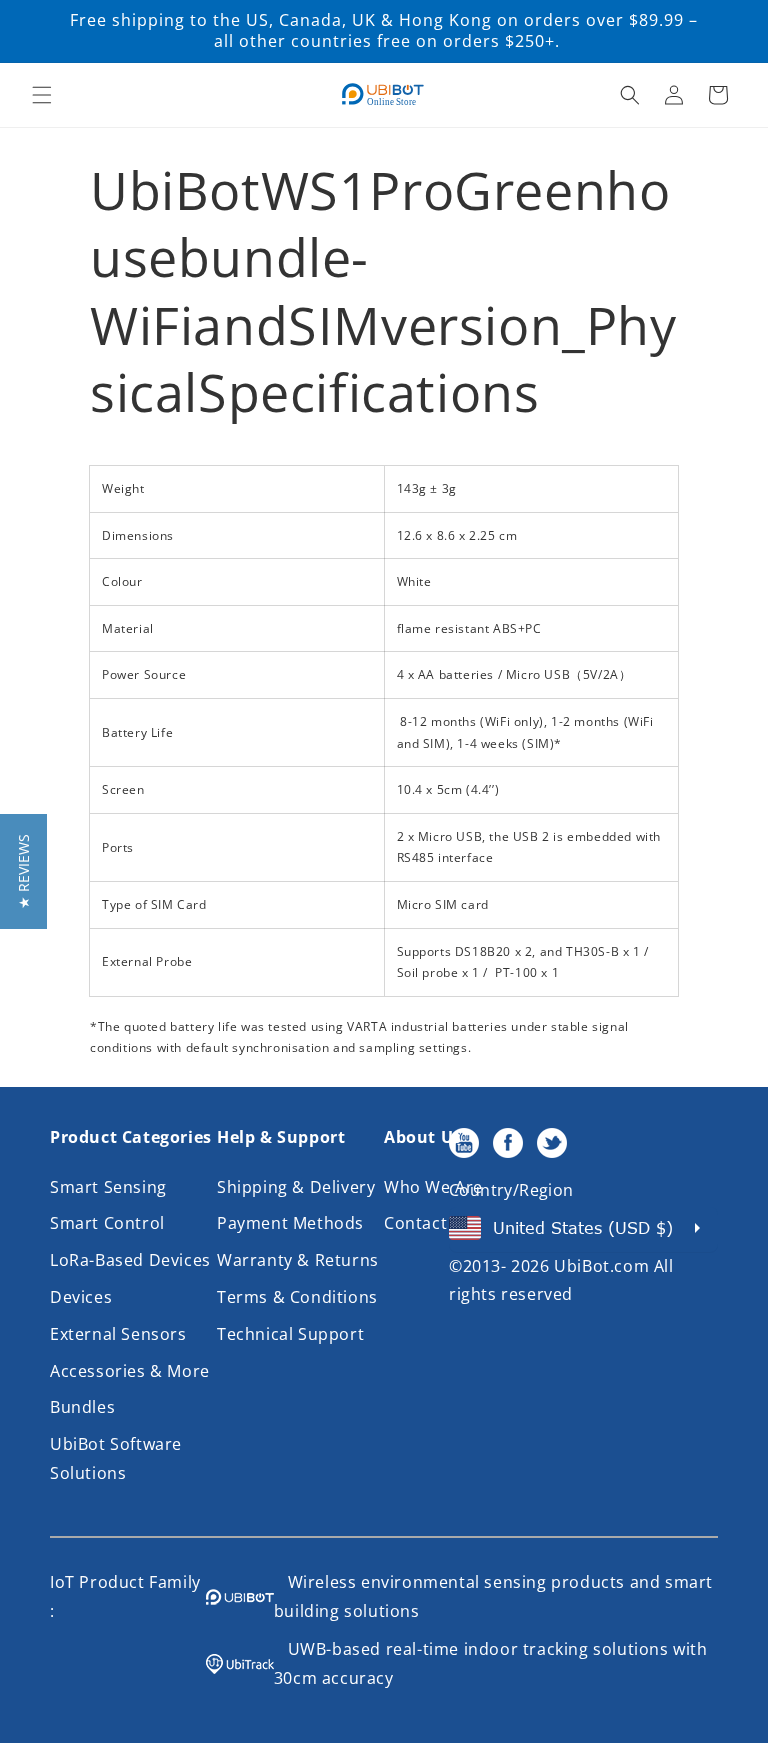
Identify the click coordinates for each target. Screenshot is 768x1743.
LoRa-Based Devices (130, 1260)
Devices (81, 1297)
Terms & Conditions (297, 1297)
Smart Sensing (108, 1187)
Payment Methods (290, 1223)
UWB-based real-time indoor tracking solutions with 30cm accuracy (491, 1663)
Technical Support (290, 1334)
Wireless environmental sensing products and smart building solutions (493, 1596)
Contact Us (428, 1223)
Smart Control (107, 1223)
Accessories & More (130, 1371)
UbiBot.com (601, 1266)
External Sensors (118, 1334)
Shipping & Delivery (296, 1187)
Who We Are (433, 1187)
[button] (42, 95)
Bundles (82, 1407)
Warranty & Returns (298, 1260)
